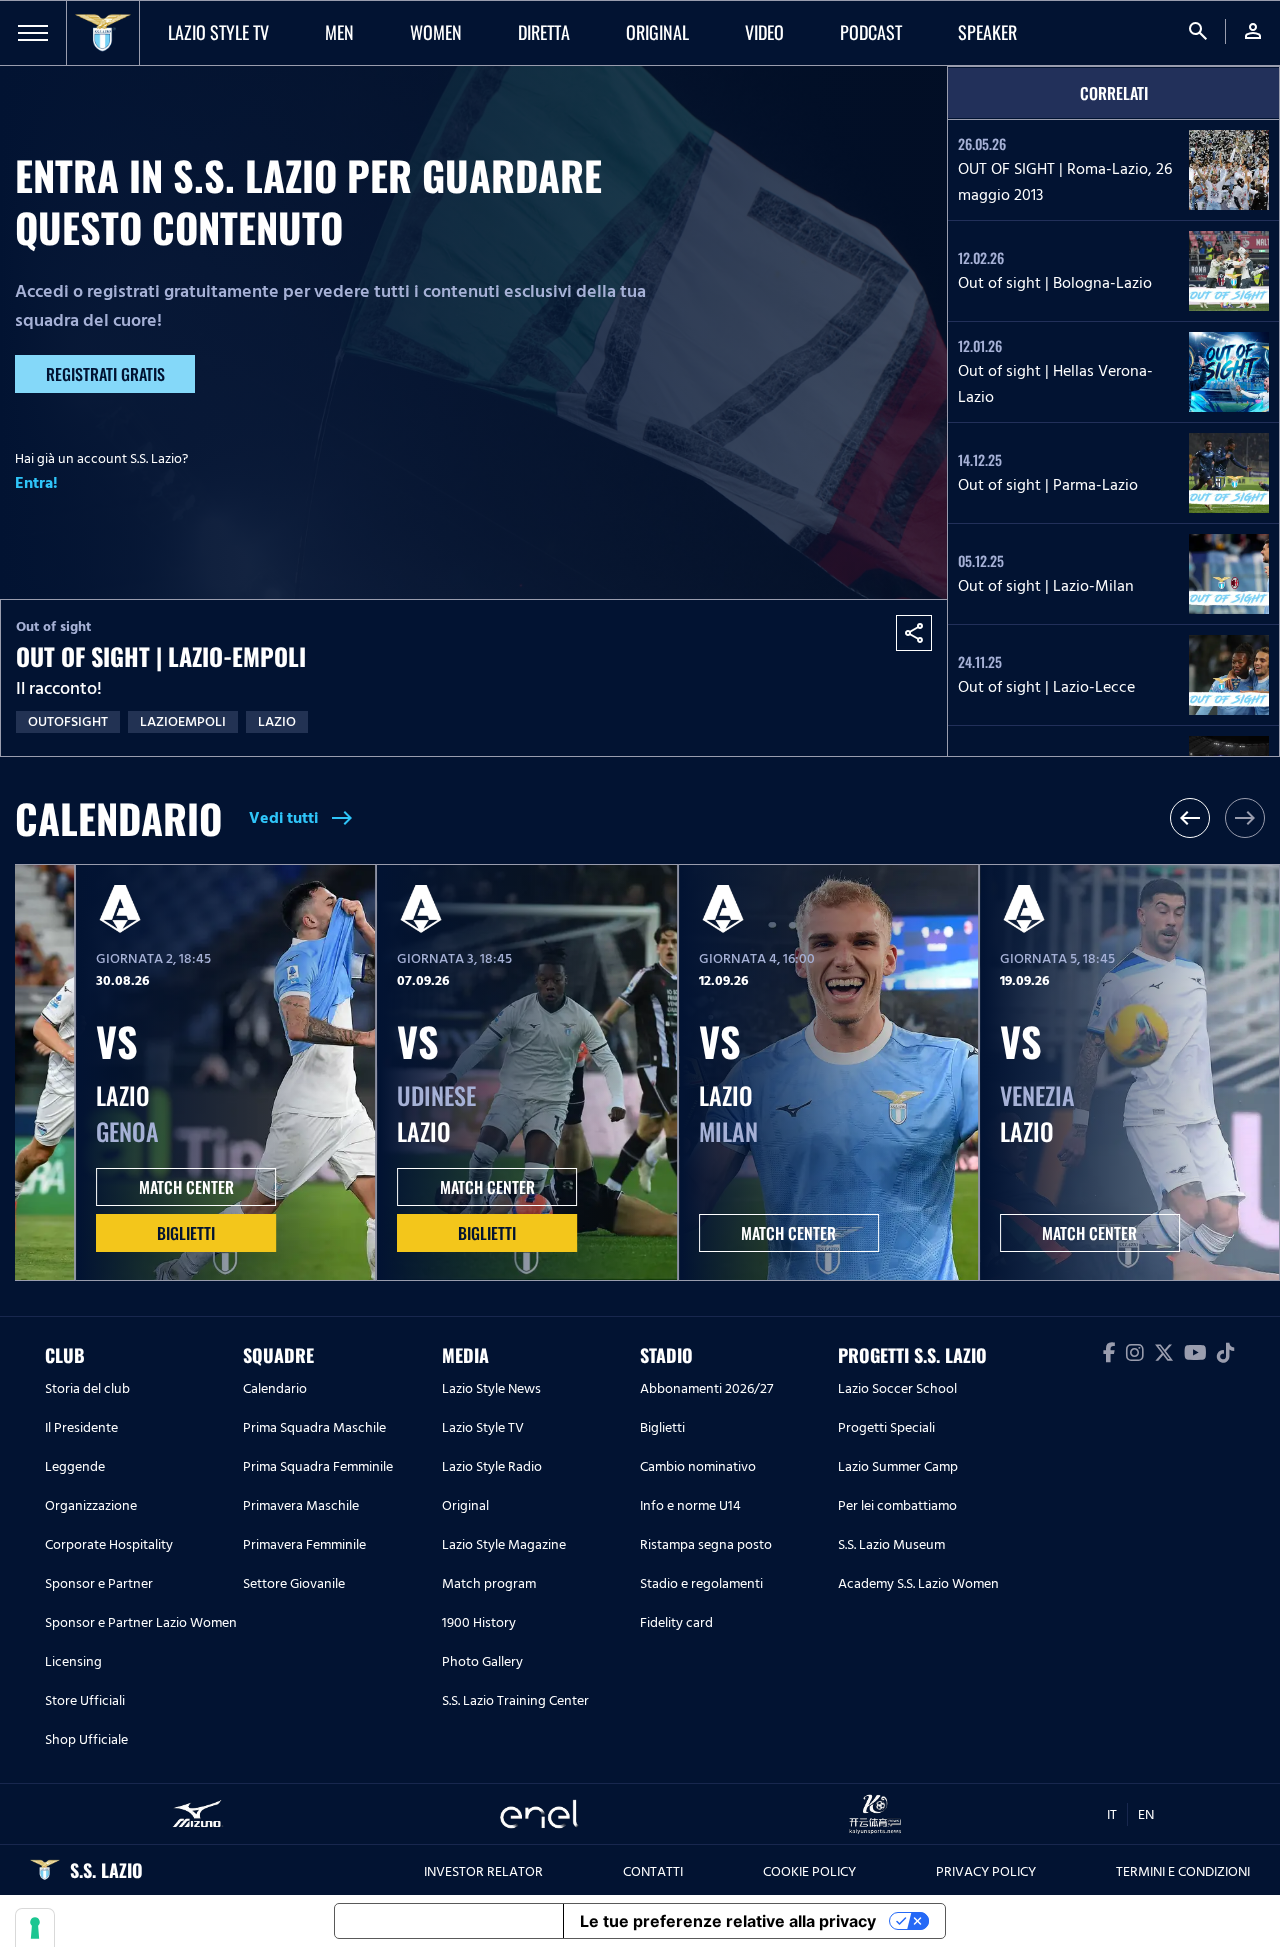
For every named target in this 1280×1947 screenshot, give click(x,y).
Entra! (36, 483)
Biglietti (186, 1233)
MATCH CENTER (186, 1187)
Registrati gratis (105, 374)
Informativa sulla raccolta (449, 1921)
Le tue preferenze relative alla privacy (728, 1921)
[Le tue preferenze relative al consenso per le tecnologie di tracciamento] (35, 1928)
